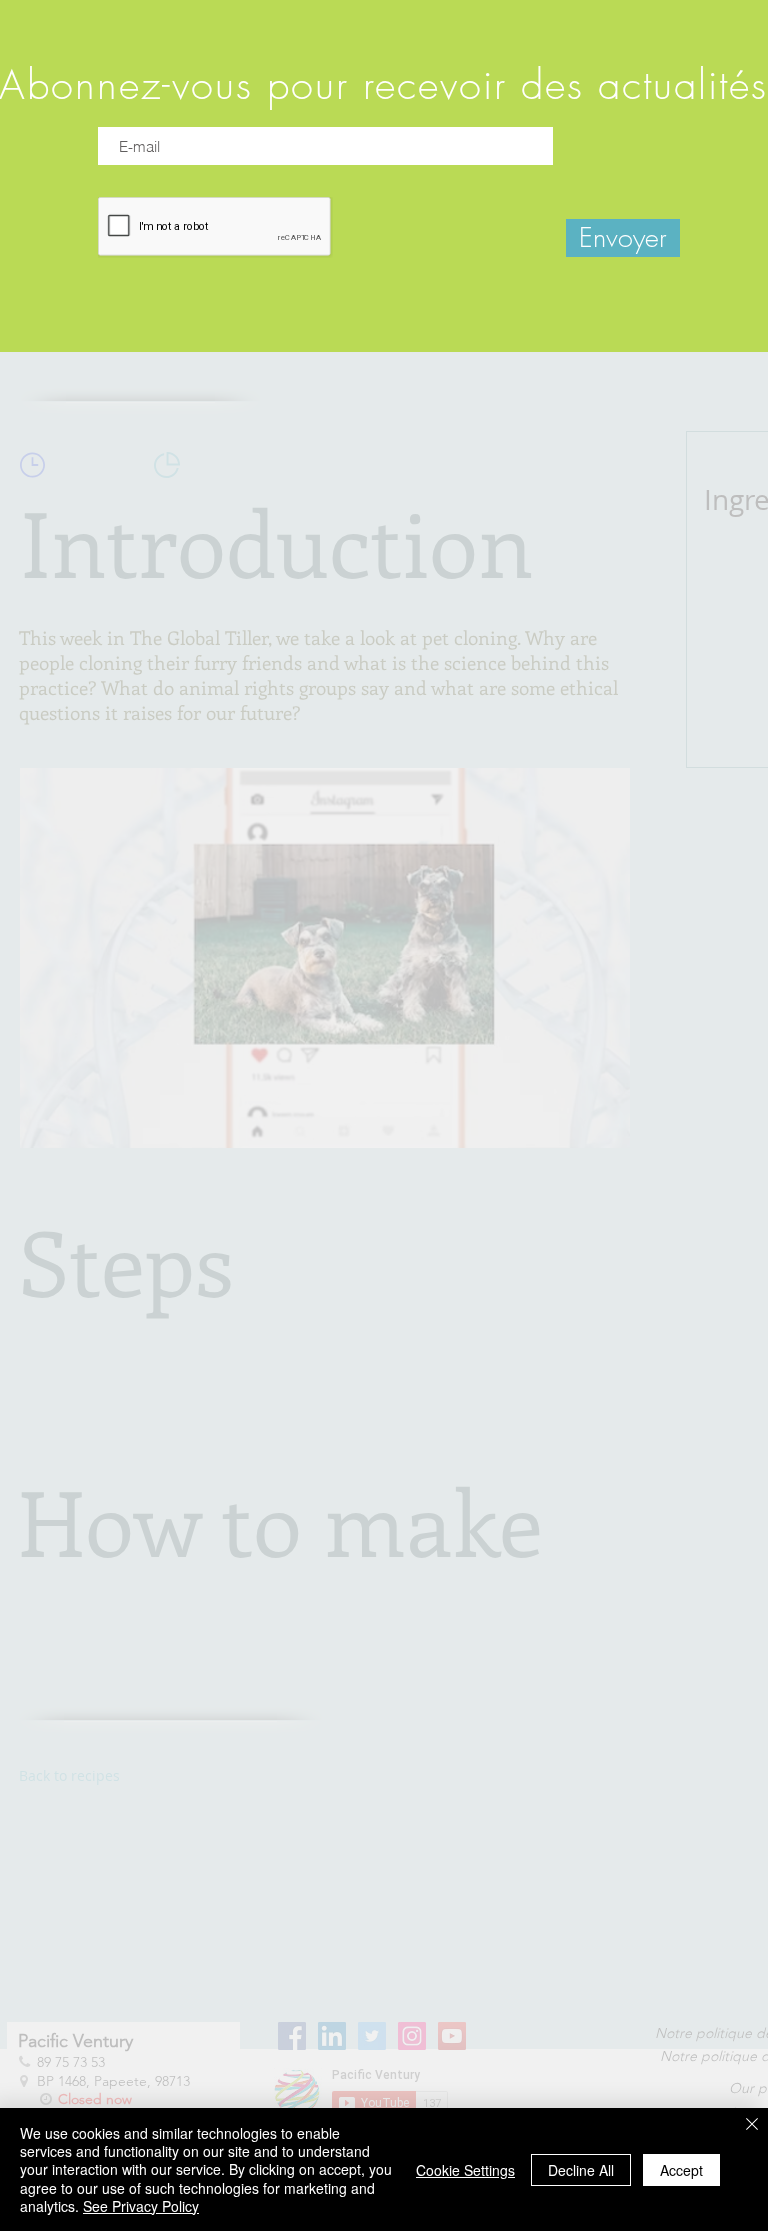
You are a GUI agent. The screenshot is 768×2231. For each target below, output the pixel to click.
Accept (681, 2170)
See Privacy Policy (141, 2206)
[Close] (752, 2125)
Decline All (581, 2170)
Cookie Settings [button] (465, 2170)
